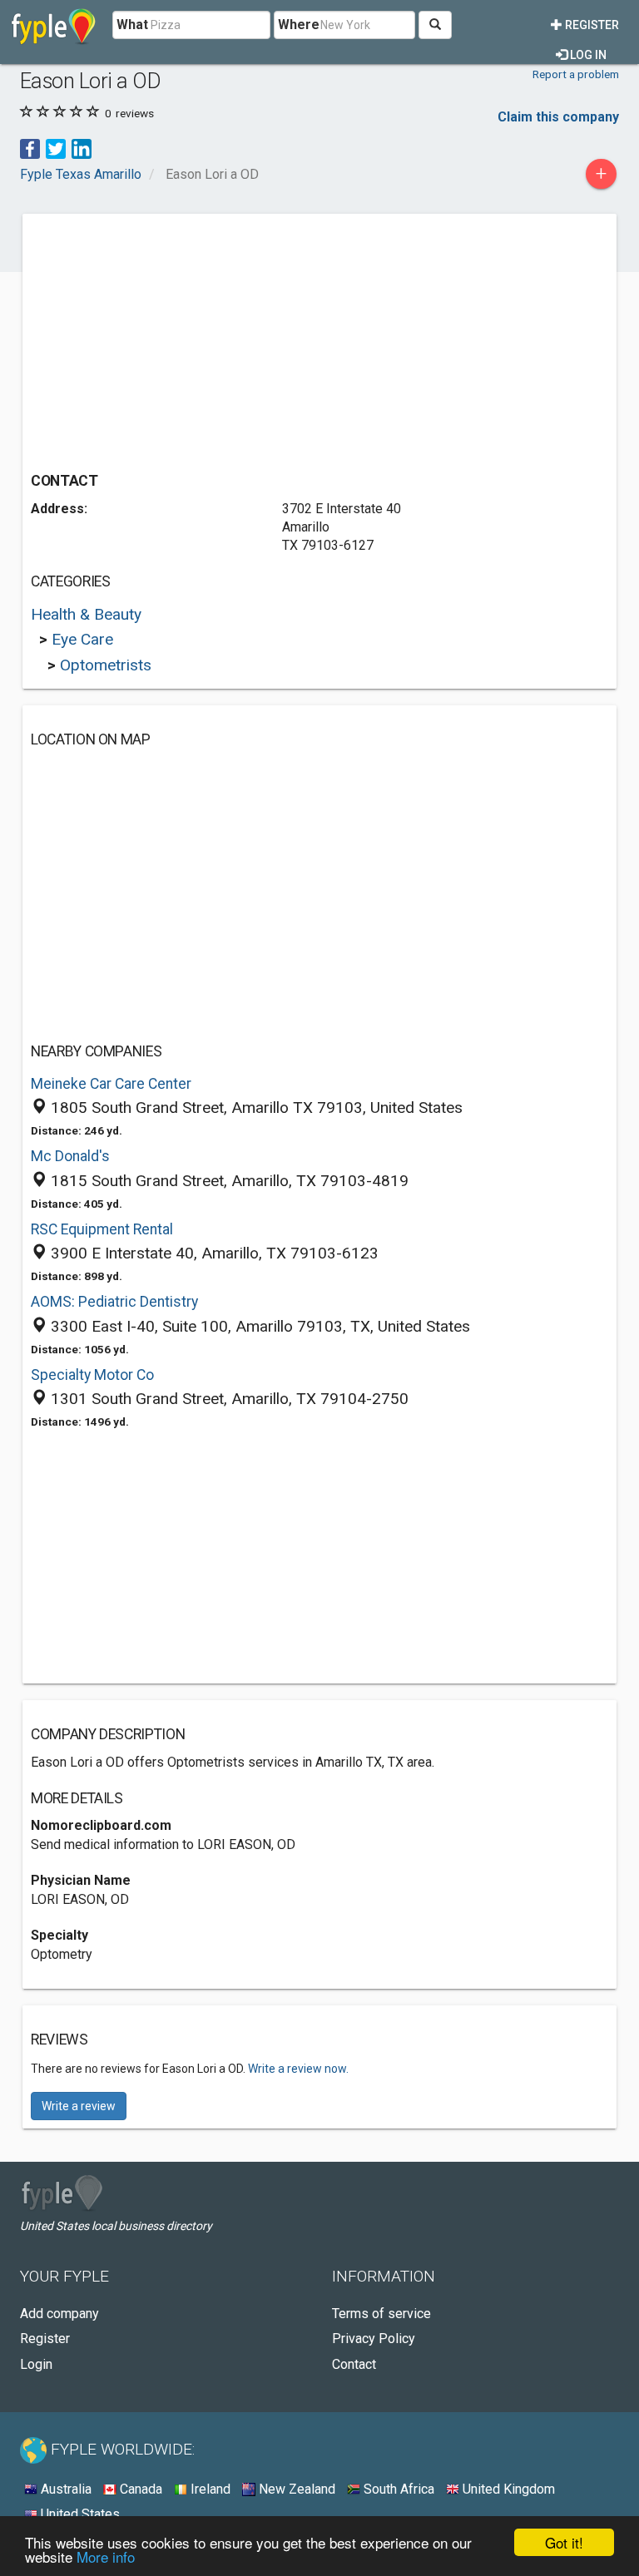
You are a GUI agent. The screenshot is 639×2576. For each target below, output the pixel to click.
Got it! (564, 2542)
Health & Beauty (86, 614)
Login (36, 2364)
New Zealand (295, 2489)
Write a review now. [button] (298, 2069)
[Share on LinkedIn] (82, 148)
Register (591, 25)
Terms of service (381, 2314)
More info (106, 2556)
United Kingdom (507, 2489)
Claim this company (558, 117)
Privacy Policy (374, 2339)
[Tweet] (56, 148)
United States (79, 2514)
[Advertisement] (171, 339)
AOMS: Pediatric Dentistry (114, 1302)
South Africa (397, 2489)
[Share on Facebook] (30, 148)
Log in (587, 55)
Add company (59, 2314)
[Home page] (54, 25)
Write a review (79, 2106)
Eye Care (82, 639)
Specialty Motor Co (92, 1375)
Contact (354, 2364)
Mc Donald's (70, 1156)
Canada (139, 2489)
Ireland (209, 2489)
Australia (64, 2489)
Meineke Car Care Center (111, 1084)
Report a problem (576, 74)
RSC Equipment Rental (102, 1229)
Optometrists (106, 665)
